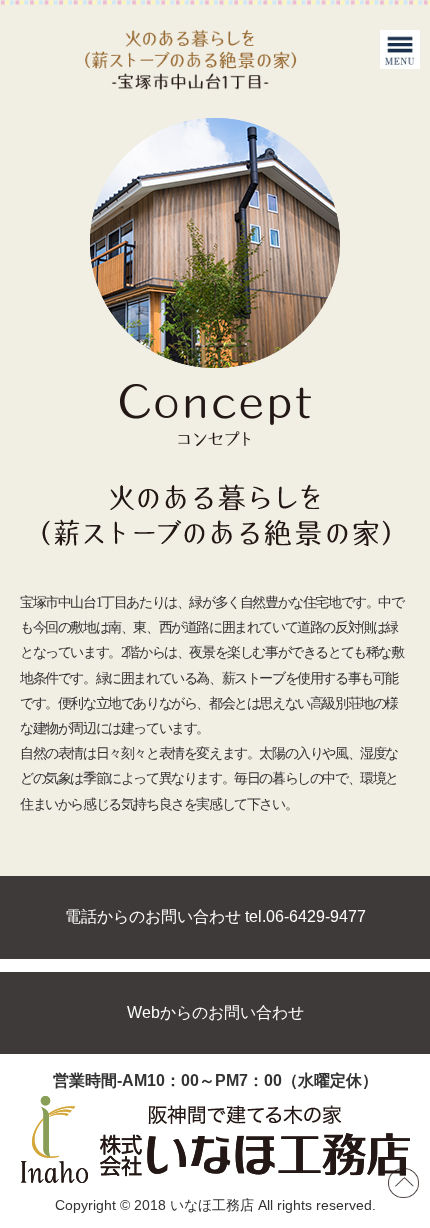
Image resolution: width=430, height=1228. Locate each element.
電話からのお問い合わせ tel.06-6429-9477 (215, 916)
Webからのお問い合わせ (215, 1012)
